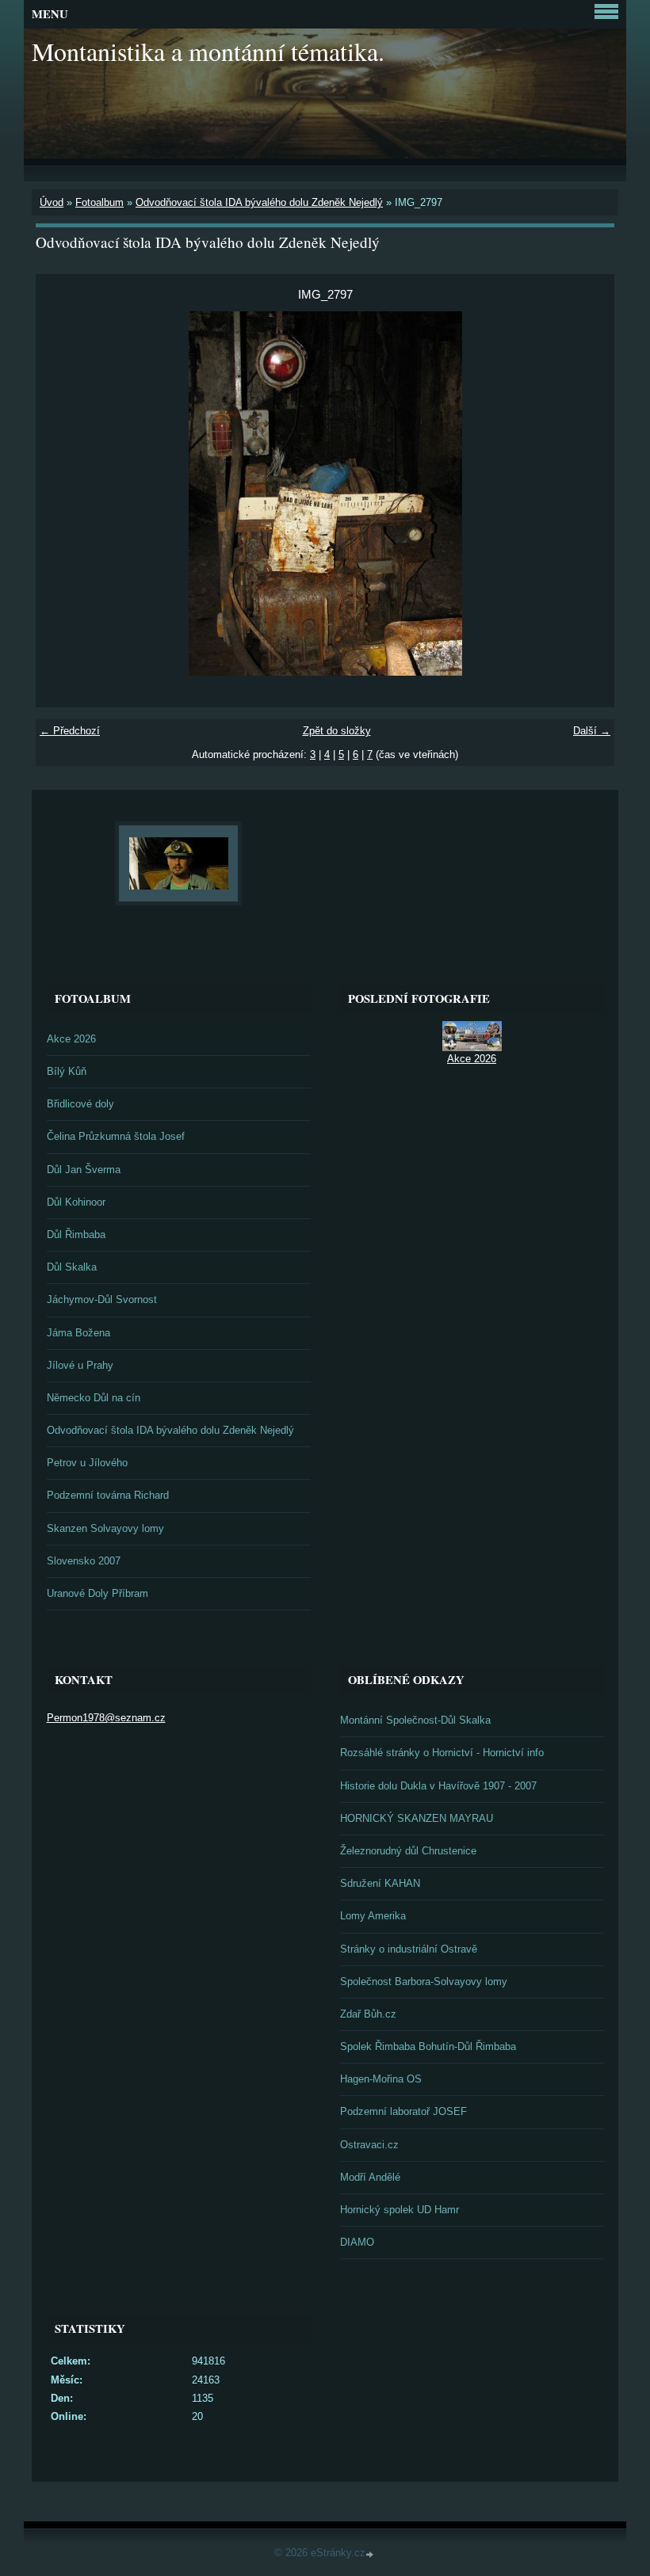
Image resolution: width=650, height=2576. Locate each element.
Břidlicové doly (80, 1104)
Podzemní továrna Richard (108, 1495)
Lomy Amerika (373, 1916)
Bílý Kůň (67, 1071)
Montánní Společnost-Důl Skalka (415, 1720)
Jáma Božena (78, 1333)
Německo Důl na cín (94, 1398)
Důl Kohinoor (76, 1202)
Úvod (52, 202)
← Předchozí (70, 731)
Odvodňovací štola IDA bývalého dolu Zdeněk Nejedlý (259, 202)
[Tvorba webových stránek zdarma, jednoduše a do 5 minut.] (371, 2554)
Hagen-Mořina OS (381, 2079)
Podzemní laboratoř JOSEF (403, 2111)
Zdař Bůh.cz (368, 2014)
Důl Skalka (72, 1267)
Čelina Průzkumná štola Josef (116, 1136)
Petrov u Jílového (87, 1463)
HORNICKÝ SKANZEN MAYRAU (417, 1818)
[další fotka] (589, 493)
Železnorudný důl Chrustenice (408, 1851)
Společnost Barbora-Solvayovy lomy (424, 1982)
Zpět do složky (337, 731)
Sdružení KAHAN (380, 1883)
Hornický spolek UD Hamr (400, 2210)
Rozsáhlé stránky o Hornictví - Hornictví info (442, 1753)
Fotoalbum (99, 202)
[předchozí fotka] (61, 493)
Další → (592, 731)
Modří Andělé (370, 2177)
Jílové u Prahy (80, 1365)
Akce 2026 (71, 1039)
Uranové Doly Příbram (97, 1593)
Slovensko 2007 (84, 1561)
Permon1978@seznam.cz (106, 1718)
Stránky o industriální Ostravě (409, 1949)
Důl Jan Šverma (84, 1170)
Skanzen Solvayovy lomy (105, 1528)
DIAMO (357, 2242)
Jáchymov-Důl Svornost (102, 1299)
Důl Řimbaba (76, 1235)
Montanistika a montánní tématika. (208, 51)
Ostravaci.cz (369, 2145)
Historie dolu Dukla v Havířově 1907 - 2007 (438, 1786)
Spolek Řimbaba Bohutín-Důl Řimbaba (428, 2046)
